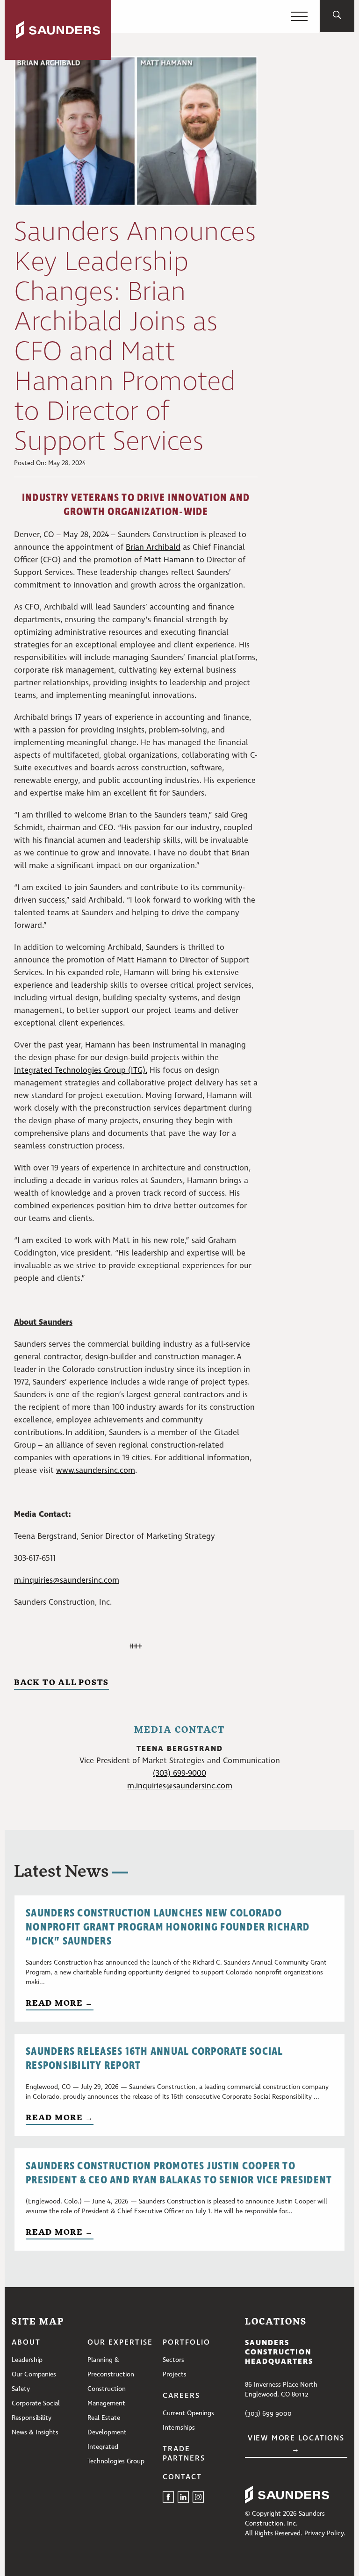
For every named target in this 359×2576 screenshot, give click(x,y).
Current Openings (188, 2413)
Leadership (27, 2360)
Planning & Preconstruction (111, 2367)
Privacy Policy (324, 2533)
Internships (179, 2428)
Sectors (173, 2360)
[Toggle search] (337, 16)
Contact (182, 2477)
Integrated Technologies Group (116, 2454)
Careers (181, 2396)
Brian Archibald (153, 548)
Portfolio (187, 2343)
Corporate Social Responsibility (36, 2411)
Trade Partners (184, 2454)
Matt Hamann (169, 560)
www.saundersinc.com (96, 1471)
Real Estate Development (107, 2425)
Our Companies (34, 2375)
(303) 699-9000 (179, 1774)
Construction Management (107, 2396)
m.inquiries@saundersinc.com (67, 1581)
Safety (21, 2389)
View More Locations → (296, 2444)
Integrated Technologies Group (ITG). (81, 1071)
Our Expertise (120, 2343)
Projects (175, 2375)
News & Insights (35, 2432)
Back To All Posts (61, 1682)
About (26, 2343)
